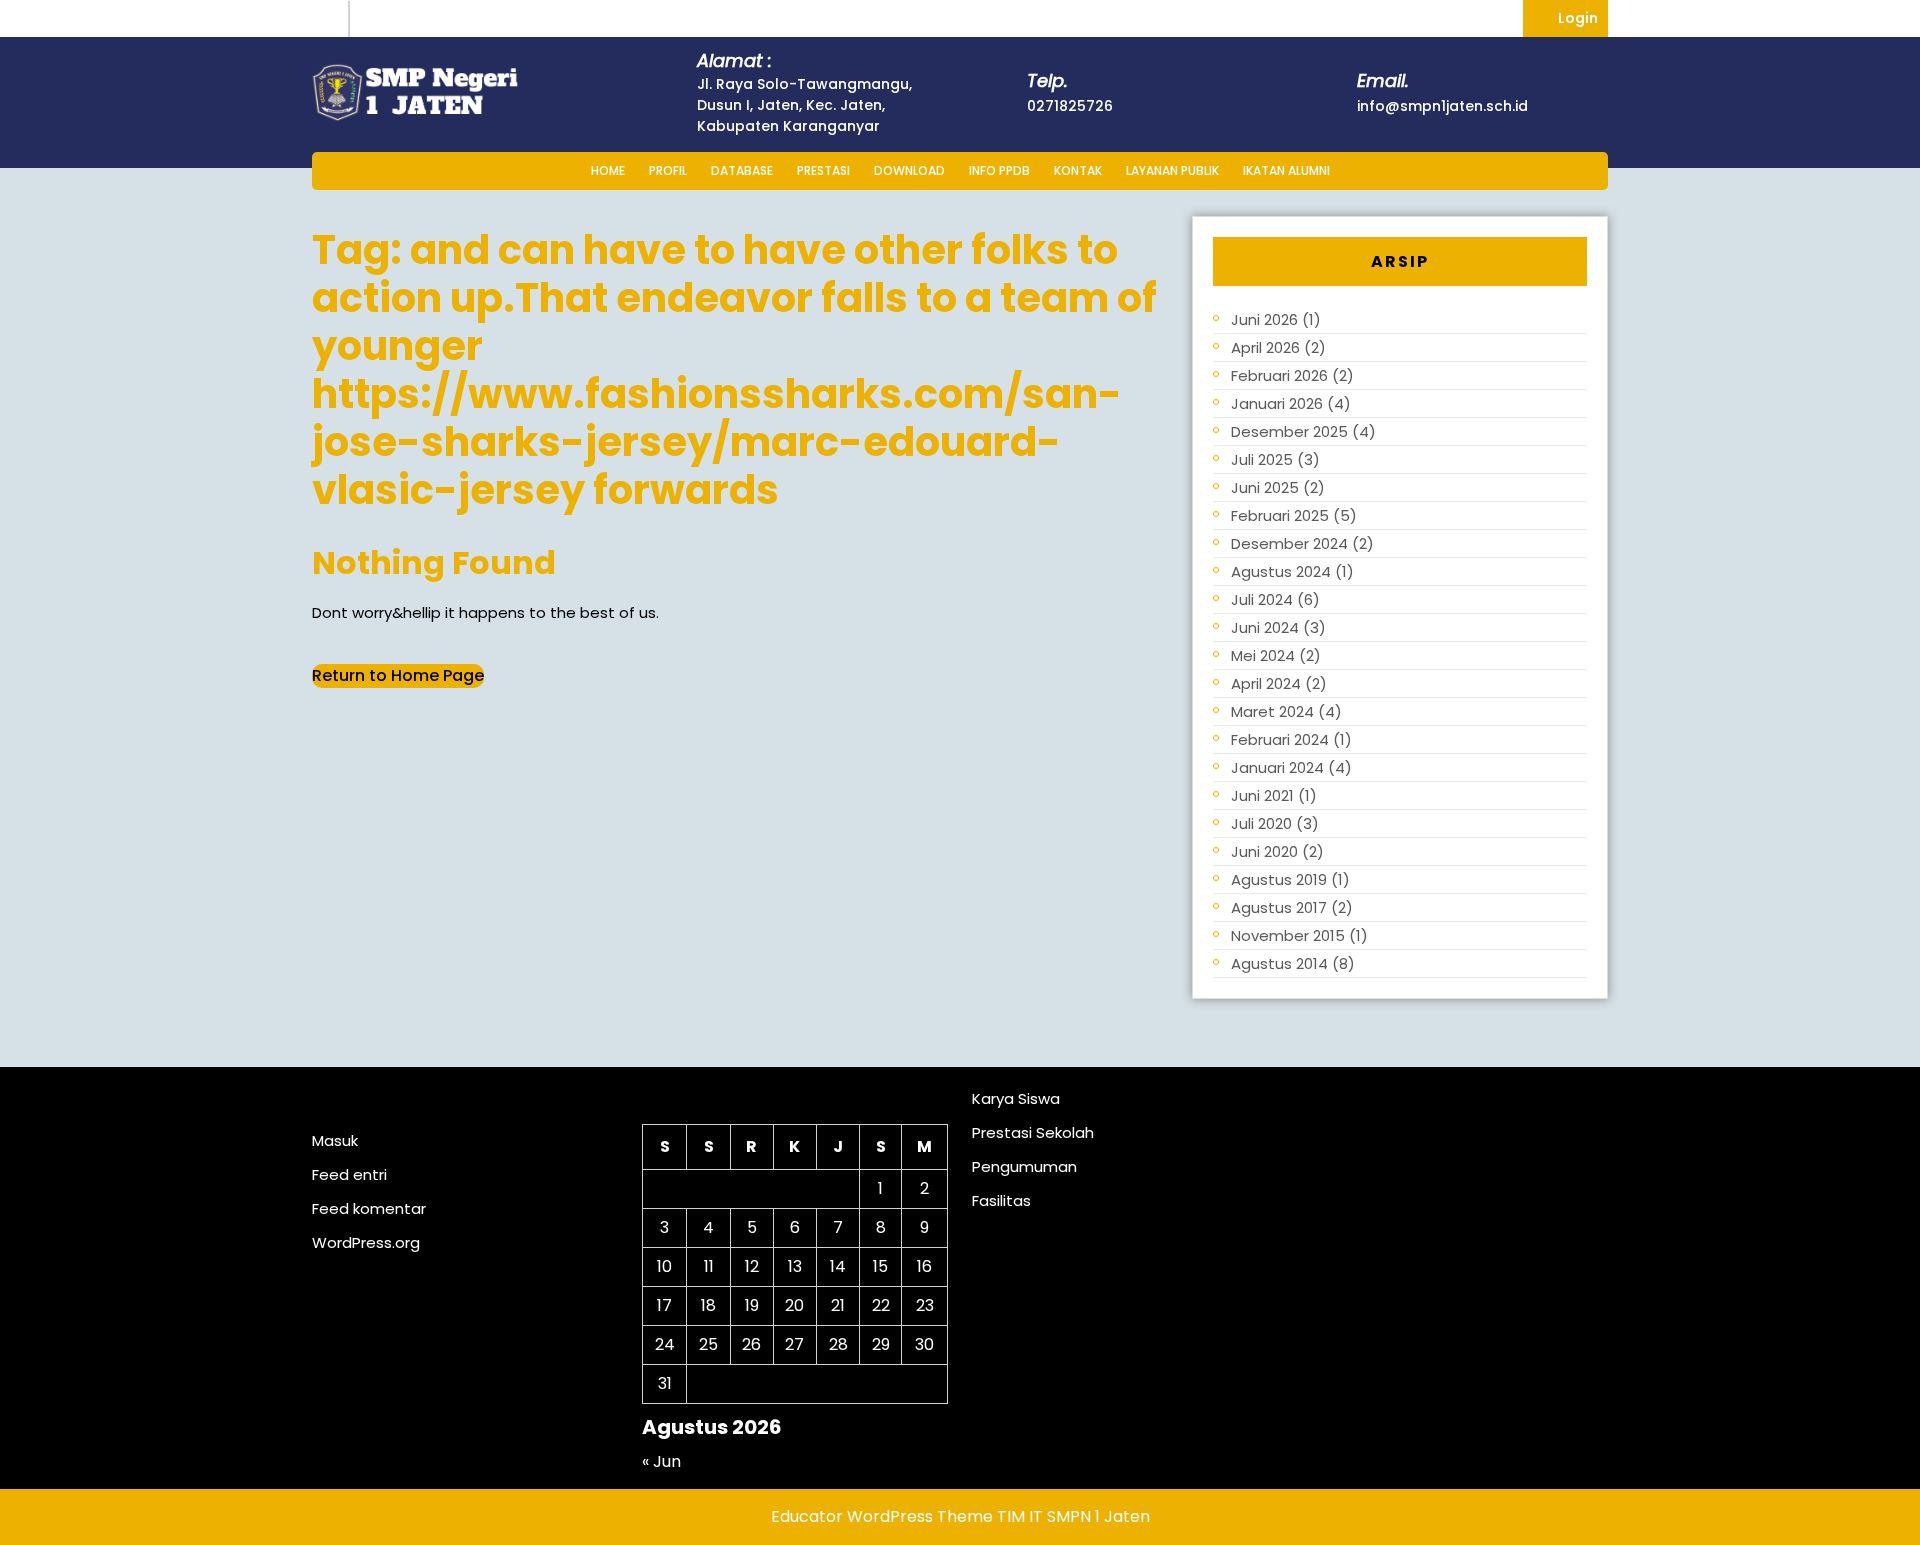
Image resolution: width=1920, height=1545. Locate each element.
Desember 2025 (1289, 431)
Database (742, 170)
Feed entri (349, 1174)
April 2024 (1266, 683)
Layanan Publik (1172, 170)
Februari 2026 (1279, 375)
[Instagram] (331, 18)
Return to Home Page (398, 675)
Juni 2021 (1262, 795)
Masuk (335, 1140)
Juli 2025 (1262, 459)
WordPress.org (366, 1242)
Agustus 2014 (1279, 963)
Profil (668, 170)
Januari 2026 (1277, 403)
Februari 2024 (1280, 739)
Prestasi (823, 170)
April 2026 (1265, 347)
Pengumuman (1024, 1166)
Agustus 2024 (1281, 571)
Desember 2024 (1289, 543)
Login (1583, 14)
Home (608, 170)
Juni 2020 (1264, 851)
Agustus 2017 (1279, 907)
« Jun (661, 1461)
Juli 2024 (1262, 599)
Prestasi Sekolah (1033, 1132)
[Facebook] (372, 18)
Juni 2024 (1265, 627)
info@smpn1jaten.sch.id (1442, 106)
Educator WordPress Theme (882, 1516)
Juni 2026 (1264, 319)
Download (909, 170)
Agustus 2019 (1279, 879)
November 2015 (1288, 935)
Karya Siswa (1016, 1098)
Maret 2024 (1272, 711)
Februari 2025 (1280, 515)
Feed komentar (369, 1208)
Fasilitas (1001, 1200)
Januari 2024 (1277, 767)
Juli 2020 (1261, 823)
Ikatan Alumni (1286, 170)
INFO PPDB (999, 170)
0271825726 (1070, 106)
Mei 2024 (1263, 655)
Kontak (1078, 170)
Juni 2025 (1265, 487)
